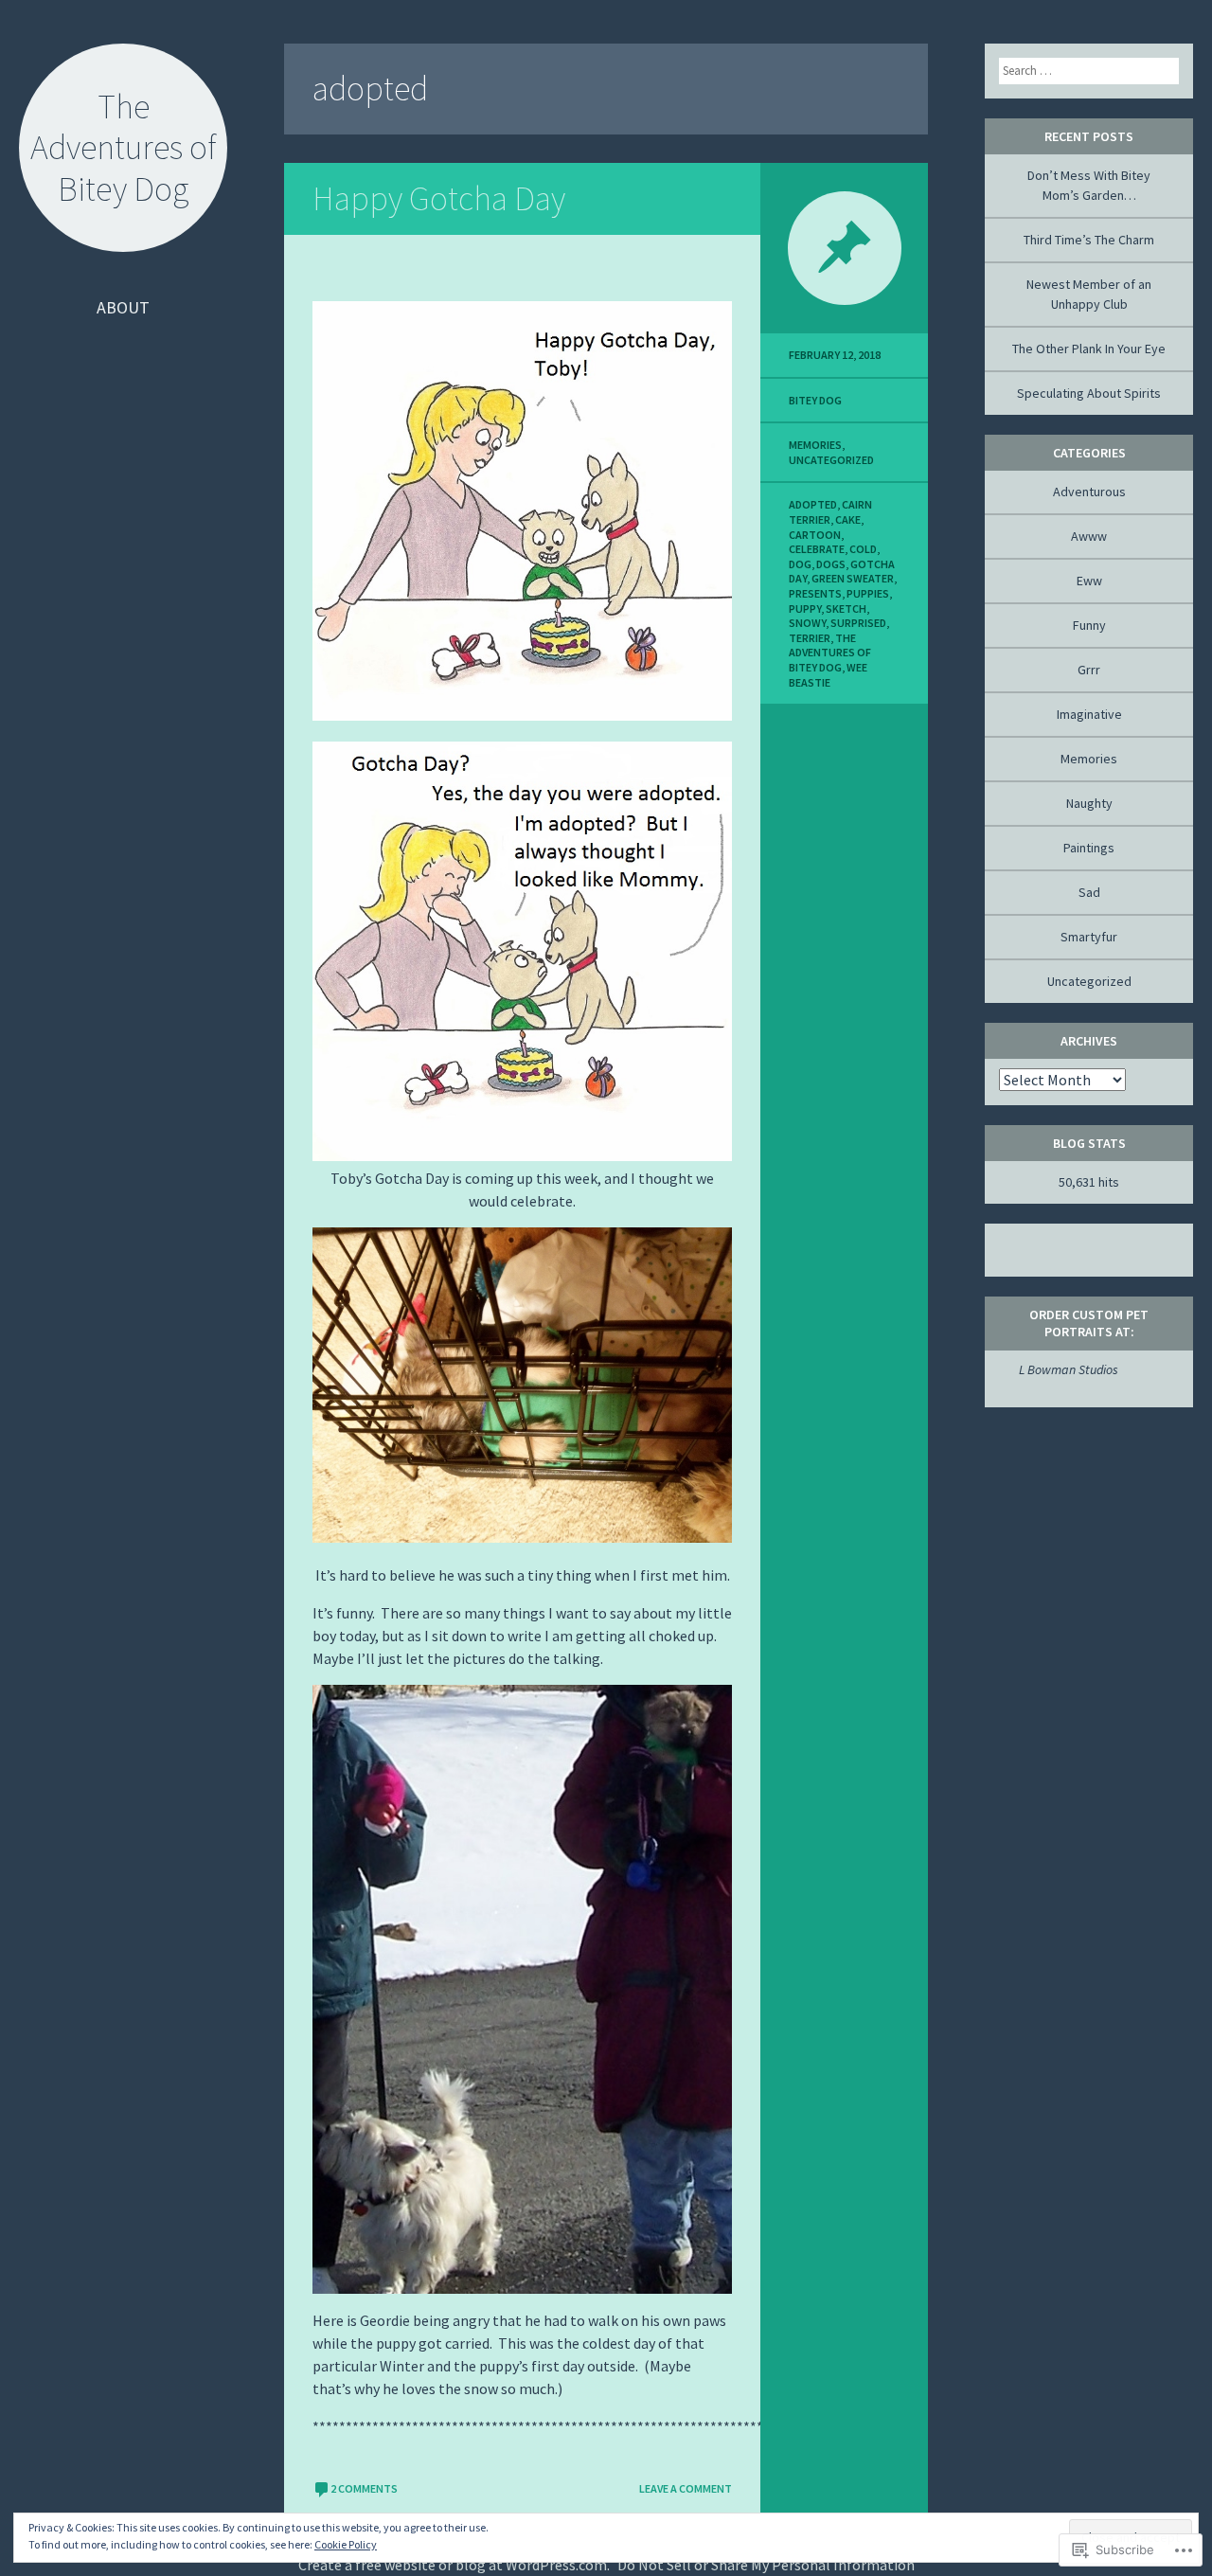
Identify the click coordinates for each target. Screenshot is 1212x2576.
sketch (846, 608)
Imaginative (1089, 714)
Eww (1089, 581)
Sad (1089, 892)
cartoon (815, 535)
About (123, 307)
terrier (810, 638)
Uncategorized (831, 460)
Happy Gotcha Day (439, 198)
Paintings (1089, 848)
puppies (868, 593)
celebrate (817, 549)
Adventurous (1089, 492)
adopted (813, 504)
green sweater (853, 578)
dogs (831, 564)
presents (815, 593)
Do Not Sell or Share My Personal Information (766, 2565)
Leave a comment (686, 2488)
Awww (1089, 536)
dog (800, 564)
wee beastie (828, 675)
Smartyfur (1089, 937)
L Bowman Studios (1059, 1369)
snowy (807, 623)
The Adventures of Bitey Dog (830, 653)
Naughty (1089, 803)
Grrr (1089, 670)
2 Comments (364, 2488)
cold (863, 549)
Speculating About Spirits (1089, 393)
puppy (805, 608)
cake (848, 519)
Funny (1089, 625)
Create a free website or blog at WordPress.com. (454, 2565)
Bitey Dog (815, 400)
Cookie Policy (346, 2544)
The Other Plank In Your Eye (1089, 349)
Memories (815, 445)
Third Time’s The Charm (1089, 240)
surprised (858, 623)
